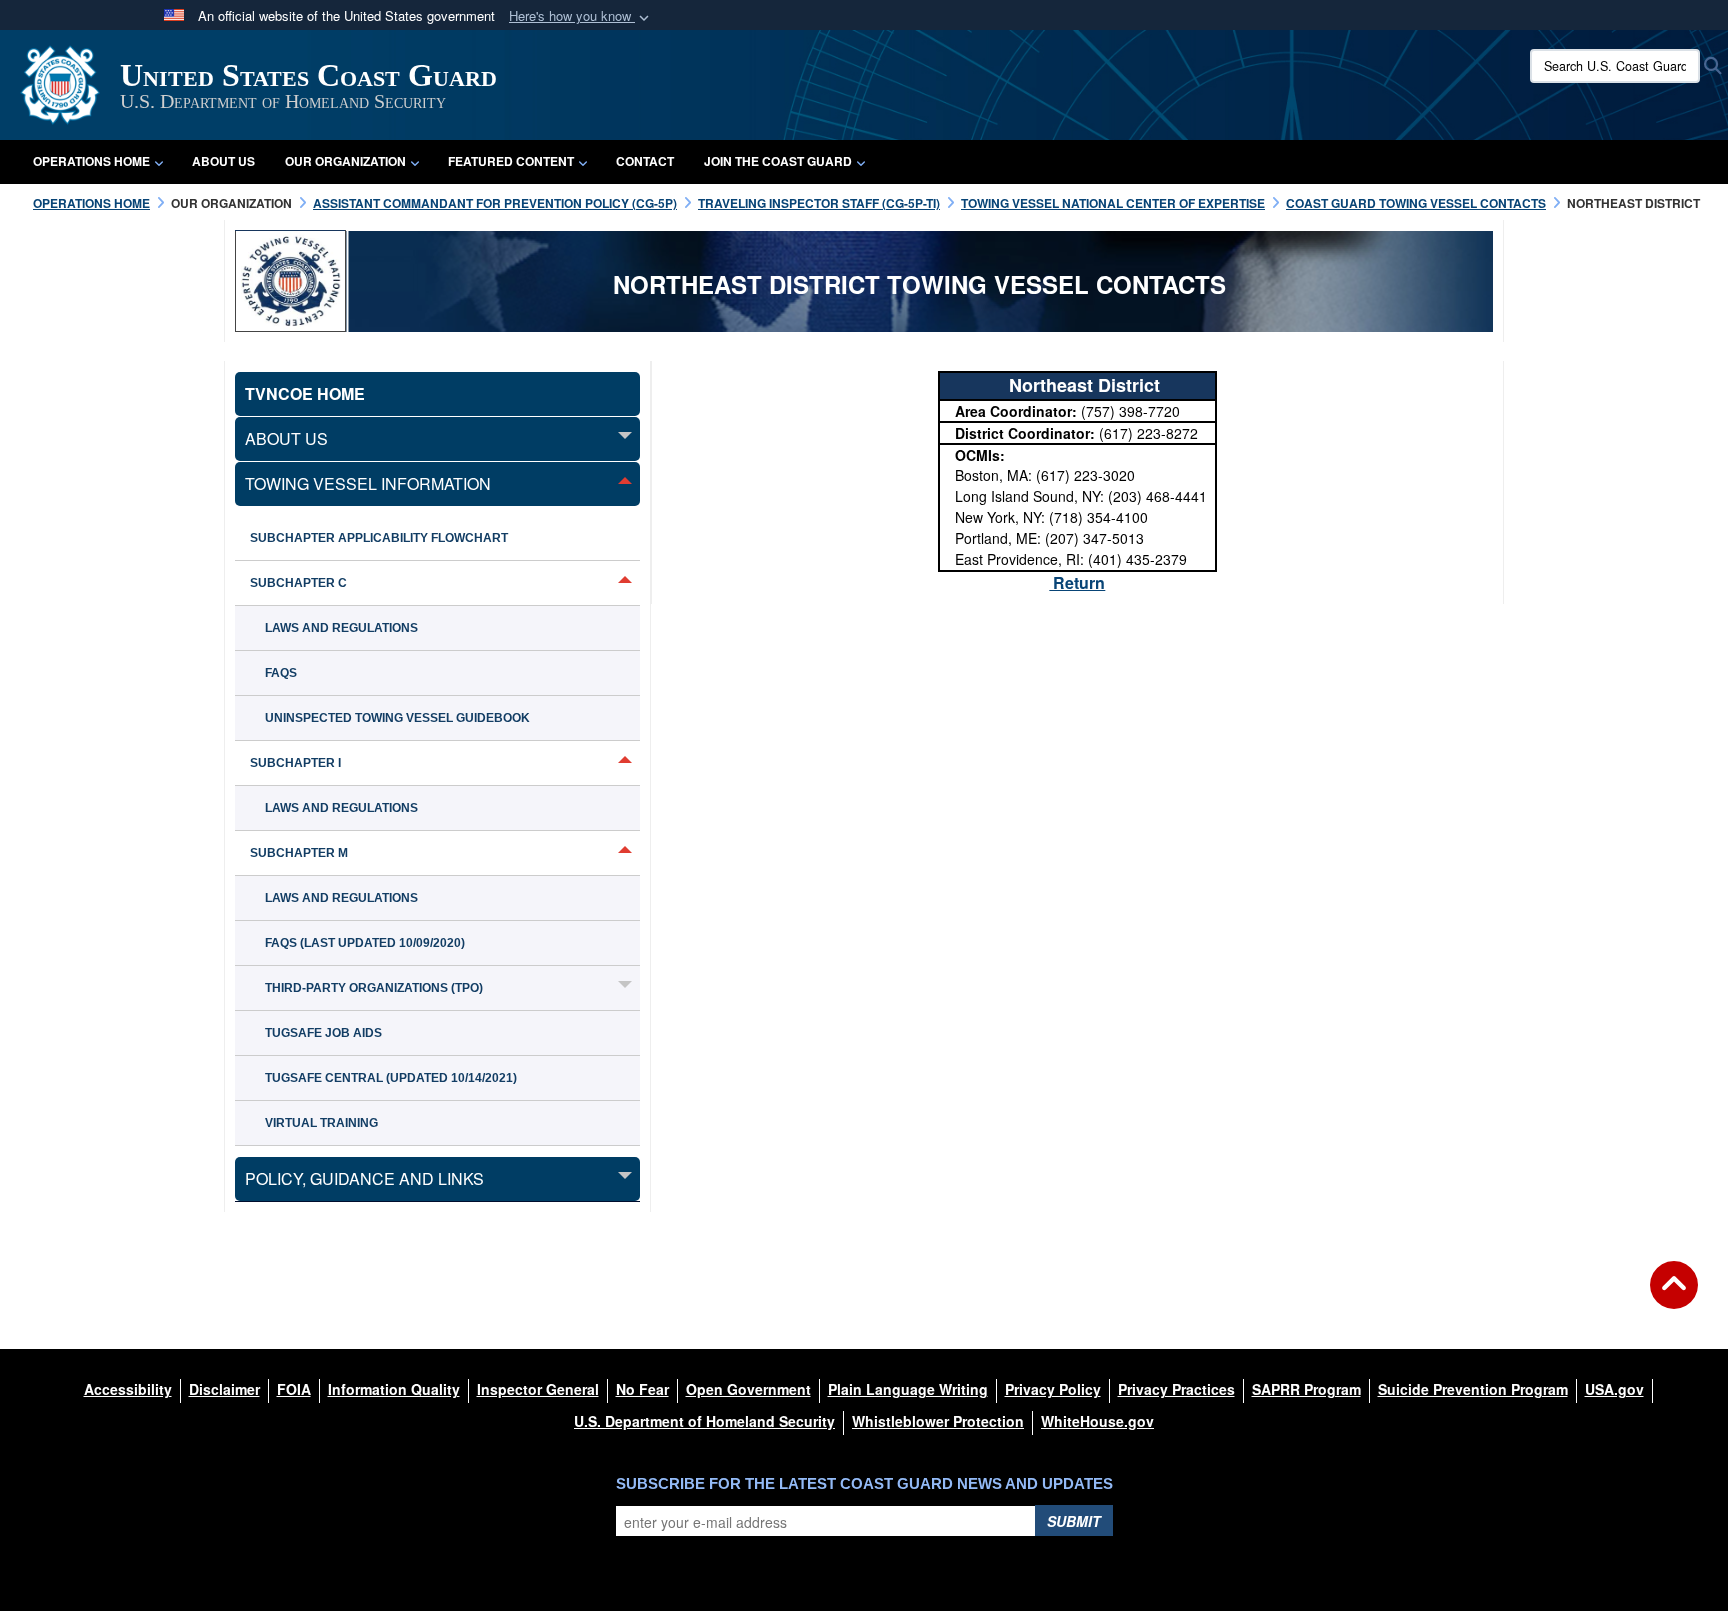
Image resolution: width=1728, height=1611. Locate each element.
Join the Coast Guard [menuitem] (778, 161)
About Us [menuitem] (223, 161)
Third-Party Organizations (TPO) (374, 988)
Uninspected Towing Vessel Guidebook (397, 718)
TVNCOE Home (305, 393)
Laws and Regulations (341, 628)
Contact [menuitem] (645, 161)
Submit (1074, 1521)
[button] (581, 16)
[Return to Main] (1674, 1297)
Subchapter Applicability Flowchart (379, 538)
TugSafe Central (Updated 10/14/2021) (391, 1078)
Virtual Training (321, 1123)
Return (1077, 582)
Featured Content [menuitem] (511, 161)
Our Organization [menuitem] (345, 161)
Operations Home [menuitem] (91, 161)
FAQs (281, 673)
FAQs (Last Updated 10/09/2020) (365, 943)
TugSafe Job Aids (323, 1033)
